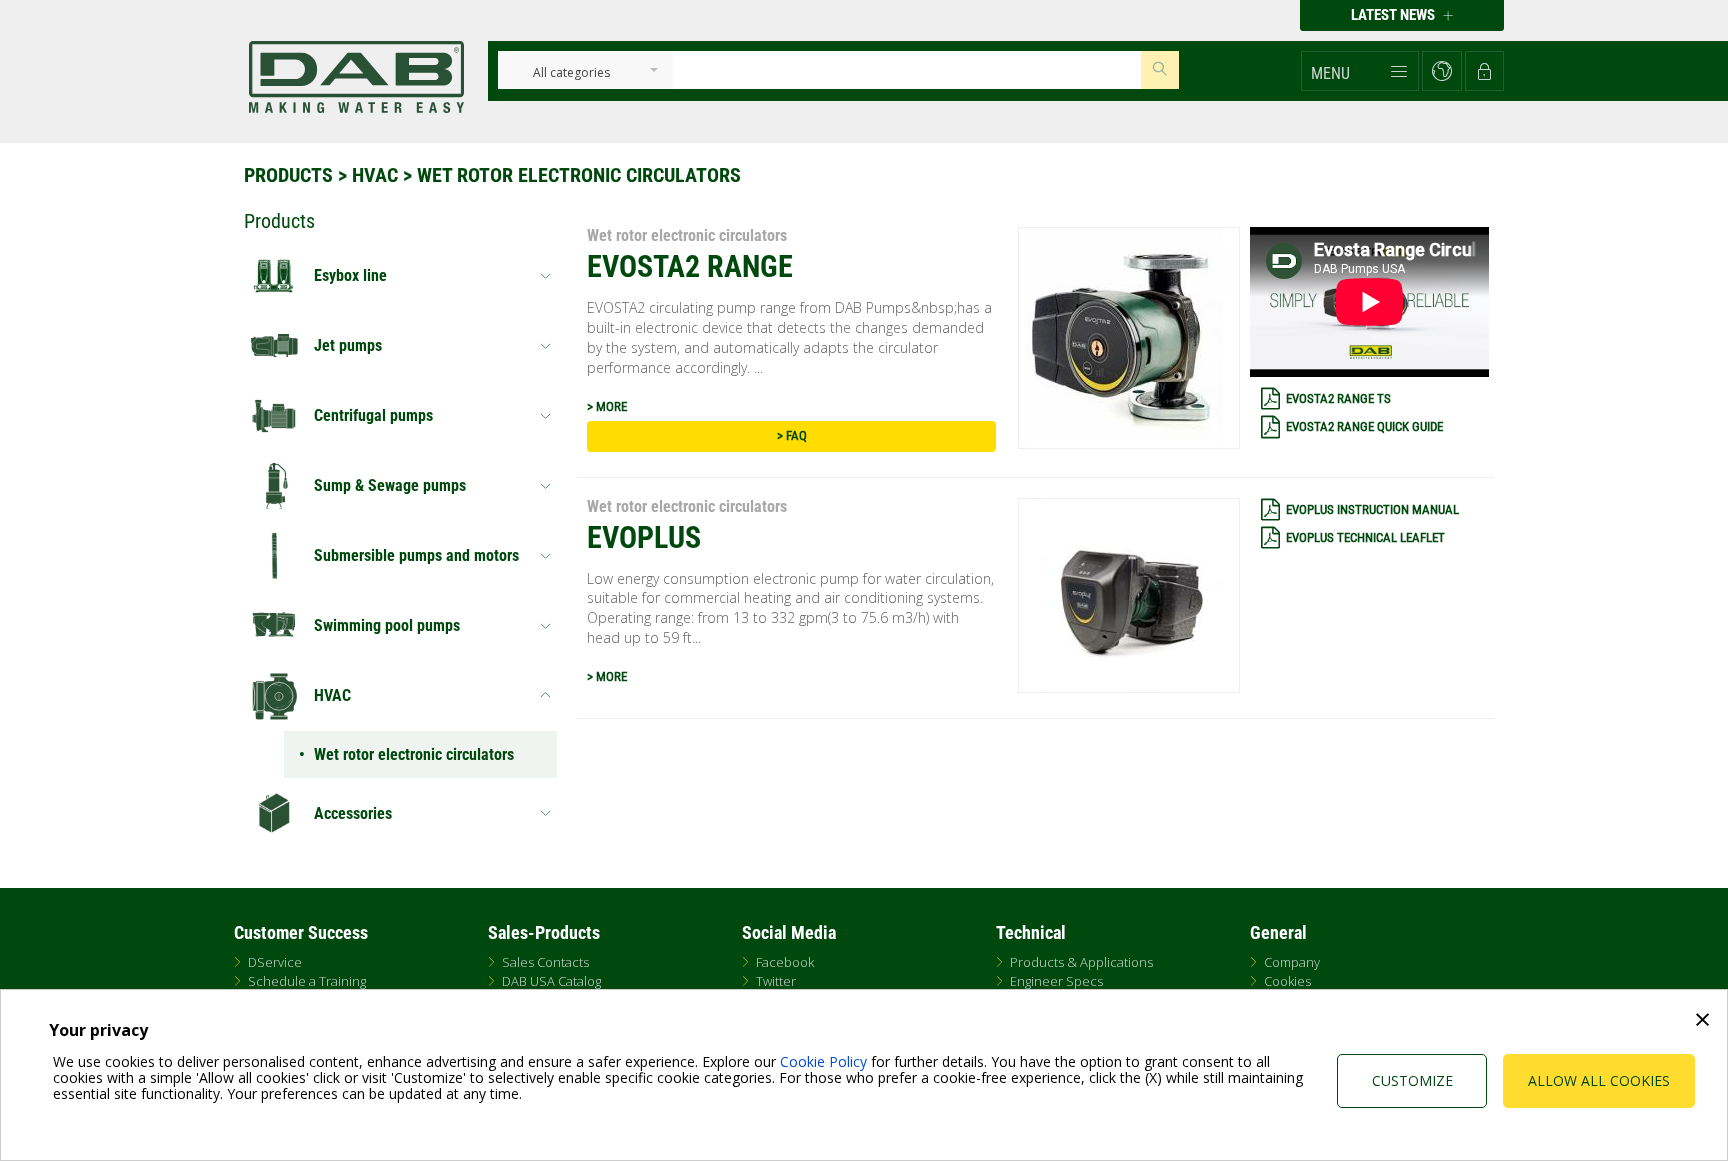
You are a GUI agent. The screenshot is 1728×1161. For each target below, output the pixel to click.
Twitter (776, 981)
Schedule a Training (307, 981)
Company (1292, 962)
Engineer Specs (1056, 981)
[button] (1360, 71)
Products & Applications (1081, 962)
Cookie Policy (823, 1061)
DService (275, 962)
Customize (1412, 1080)
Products (288, 175)
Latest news (1394, 15)
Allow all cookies (1599, 1080)
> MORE (607, 406)
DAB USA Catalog (551, 981)
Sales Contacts (545, 962)
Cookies (1287, 981)
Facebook (785, 962)
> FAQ (792, 435)
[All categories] (571, 73)
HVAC (375, 175)
